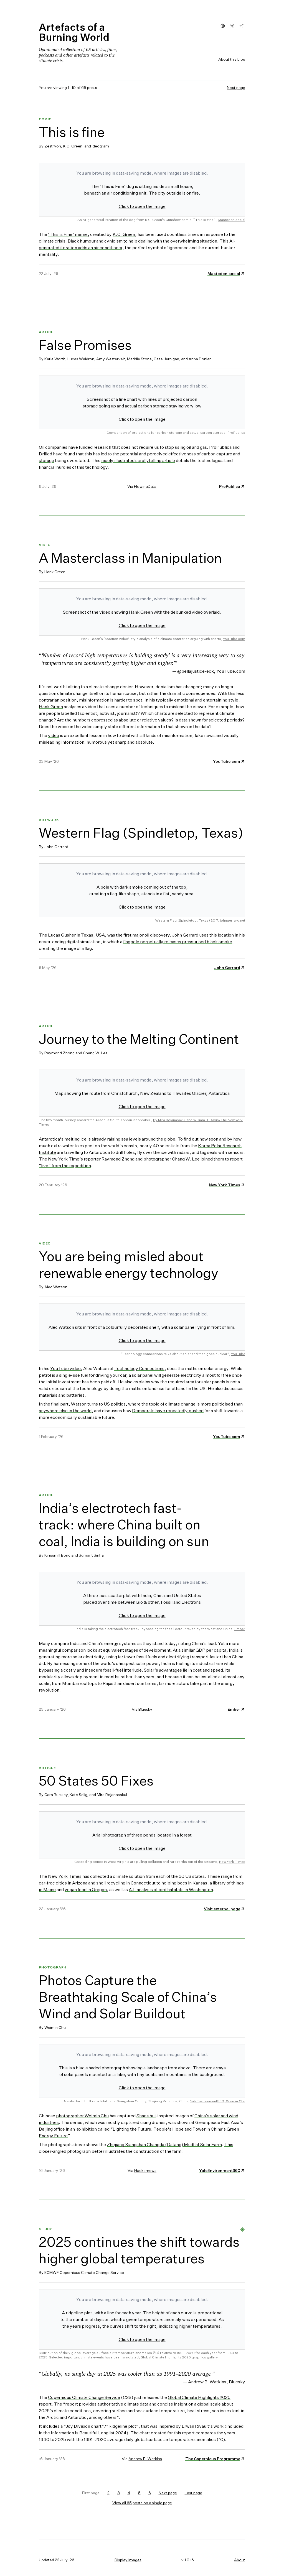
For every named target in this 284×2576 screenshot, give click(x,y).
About (240, 2560)
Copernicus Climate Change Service (84, 2397)
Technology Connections (139, 1368)
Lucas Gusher (62, 935)
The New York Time (59, 1159)
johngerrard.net (233, 920)
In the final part (54, 1404)
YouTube (238, 1354)
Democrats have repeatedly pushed (168, 1411)
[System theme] (223, 26)
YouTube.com (234, 639)
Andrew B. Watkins (145, 2459)
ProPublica (236, 433)
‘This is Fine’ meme (68, 234)
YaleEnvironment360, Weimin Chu (218, 2101)
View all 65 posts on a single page (142, 2503)
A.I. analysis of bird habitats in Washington (171, 1889)
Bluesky (145, 1709)
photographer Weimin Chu (82, 2116)
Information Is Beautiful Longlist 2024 (89, 2433)
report (188, 2433)
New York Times (232, 1862)
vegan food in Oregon (86, 1889)
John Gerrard (185, 935)
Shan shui (146, 2116)
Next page (236, 87)
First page (91, 2493)
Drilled (45, 454)
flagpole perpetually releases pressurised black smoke (178, 942)
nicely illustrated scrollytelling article (138, 460)
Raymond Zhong (118, 1159)
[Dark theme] (242, 26)
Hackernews (145, 2170)
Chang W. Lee (186, 1159)
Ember (240, 1629)
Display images (128, 2560)
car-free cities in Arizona (63, 1883)
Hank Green (51, 707)
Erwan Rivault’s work (203, 2426)
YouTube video (65, 1368)
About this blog (232, 59)
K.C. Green (124, 234)
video (54, 735)
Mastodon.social (232, 220)
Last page (193, 2493)
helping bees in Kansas (184, 1883)
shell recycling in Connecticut (126, 1883)
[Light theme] (232, 26)
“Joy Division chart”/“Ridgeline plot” (101, 2426)
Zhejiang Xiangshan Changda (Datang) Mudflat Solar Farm (164, 2144)
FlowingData (145, 486)
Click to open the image (142, 206)
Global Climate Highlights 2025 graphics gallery (179, 2357)
